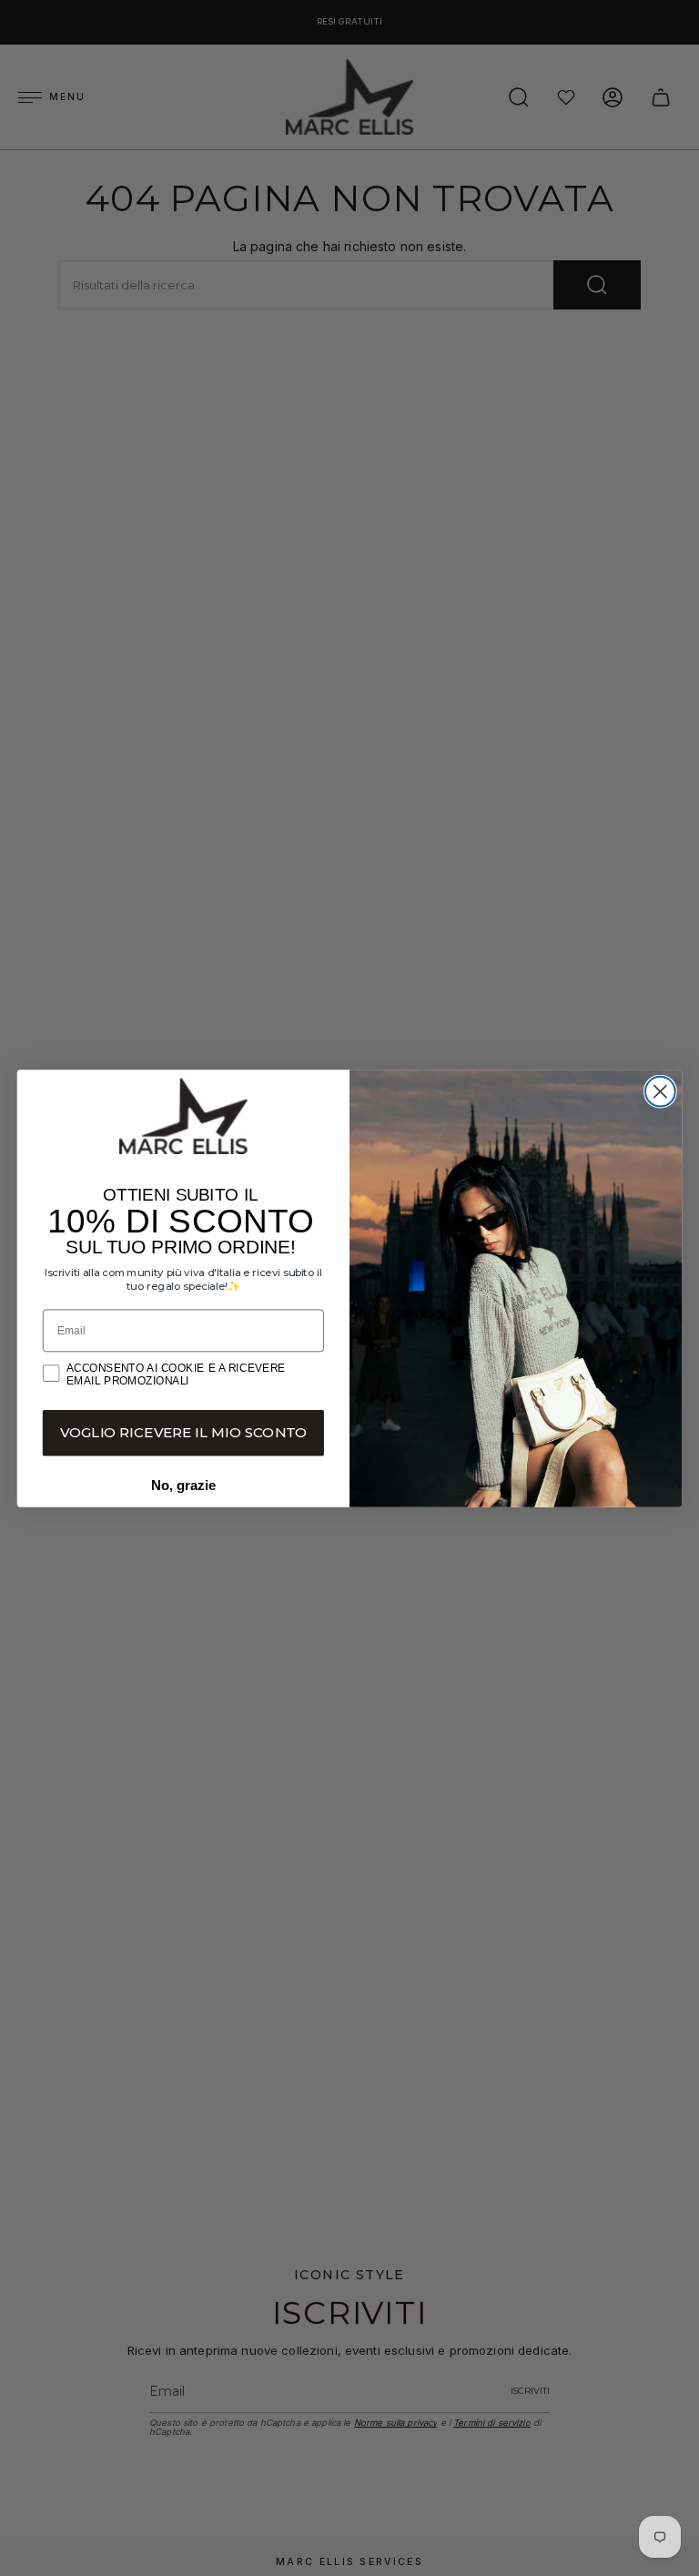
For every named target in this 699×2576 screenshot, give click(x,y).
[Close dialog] (660, 1091)
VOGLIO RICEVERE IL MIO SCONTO (184, 1432)
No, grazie (183, 1485)
